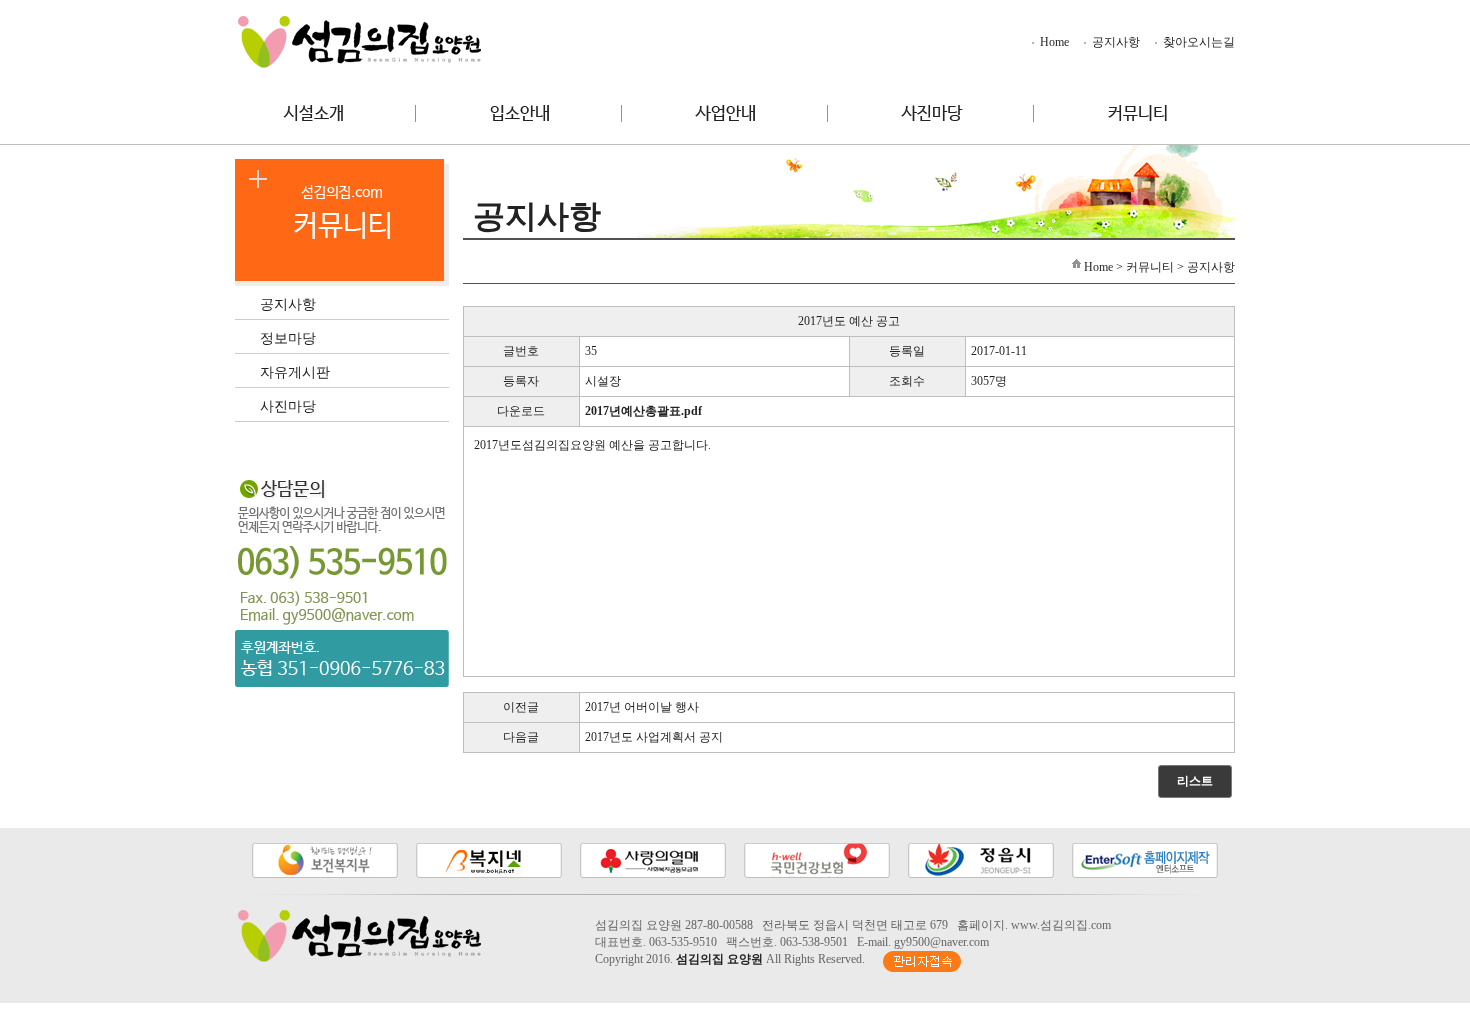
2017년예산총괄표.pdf (643, 411)
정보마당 (288, 337)
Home (1053, 42)
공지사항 (1114, 42)
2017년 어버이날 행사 (642, 707)
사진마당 (288, 405)
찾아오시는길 (1197, 42)
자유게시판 (295, 371)
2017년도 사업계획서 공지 (654, 737)
